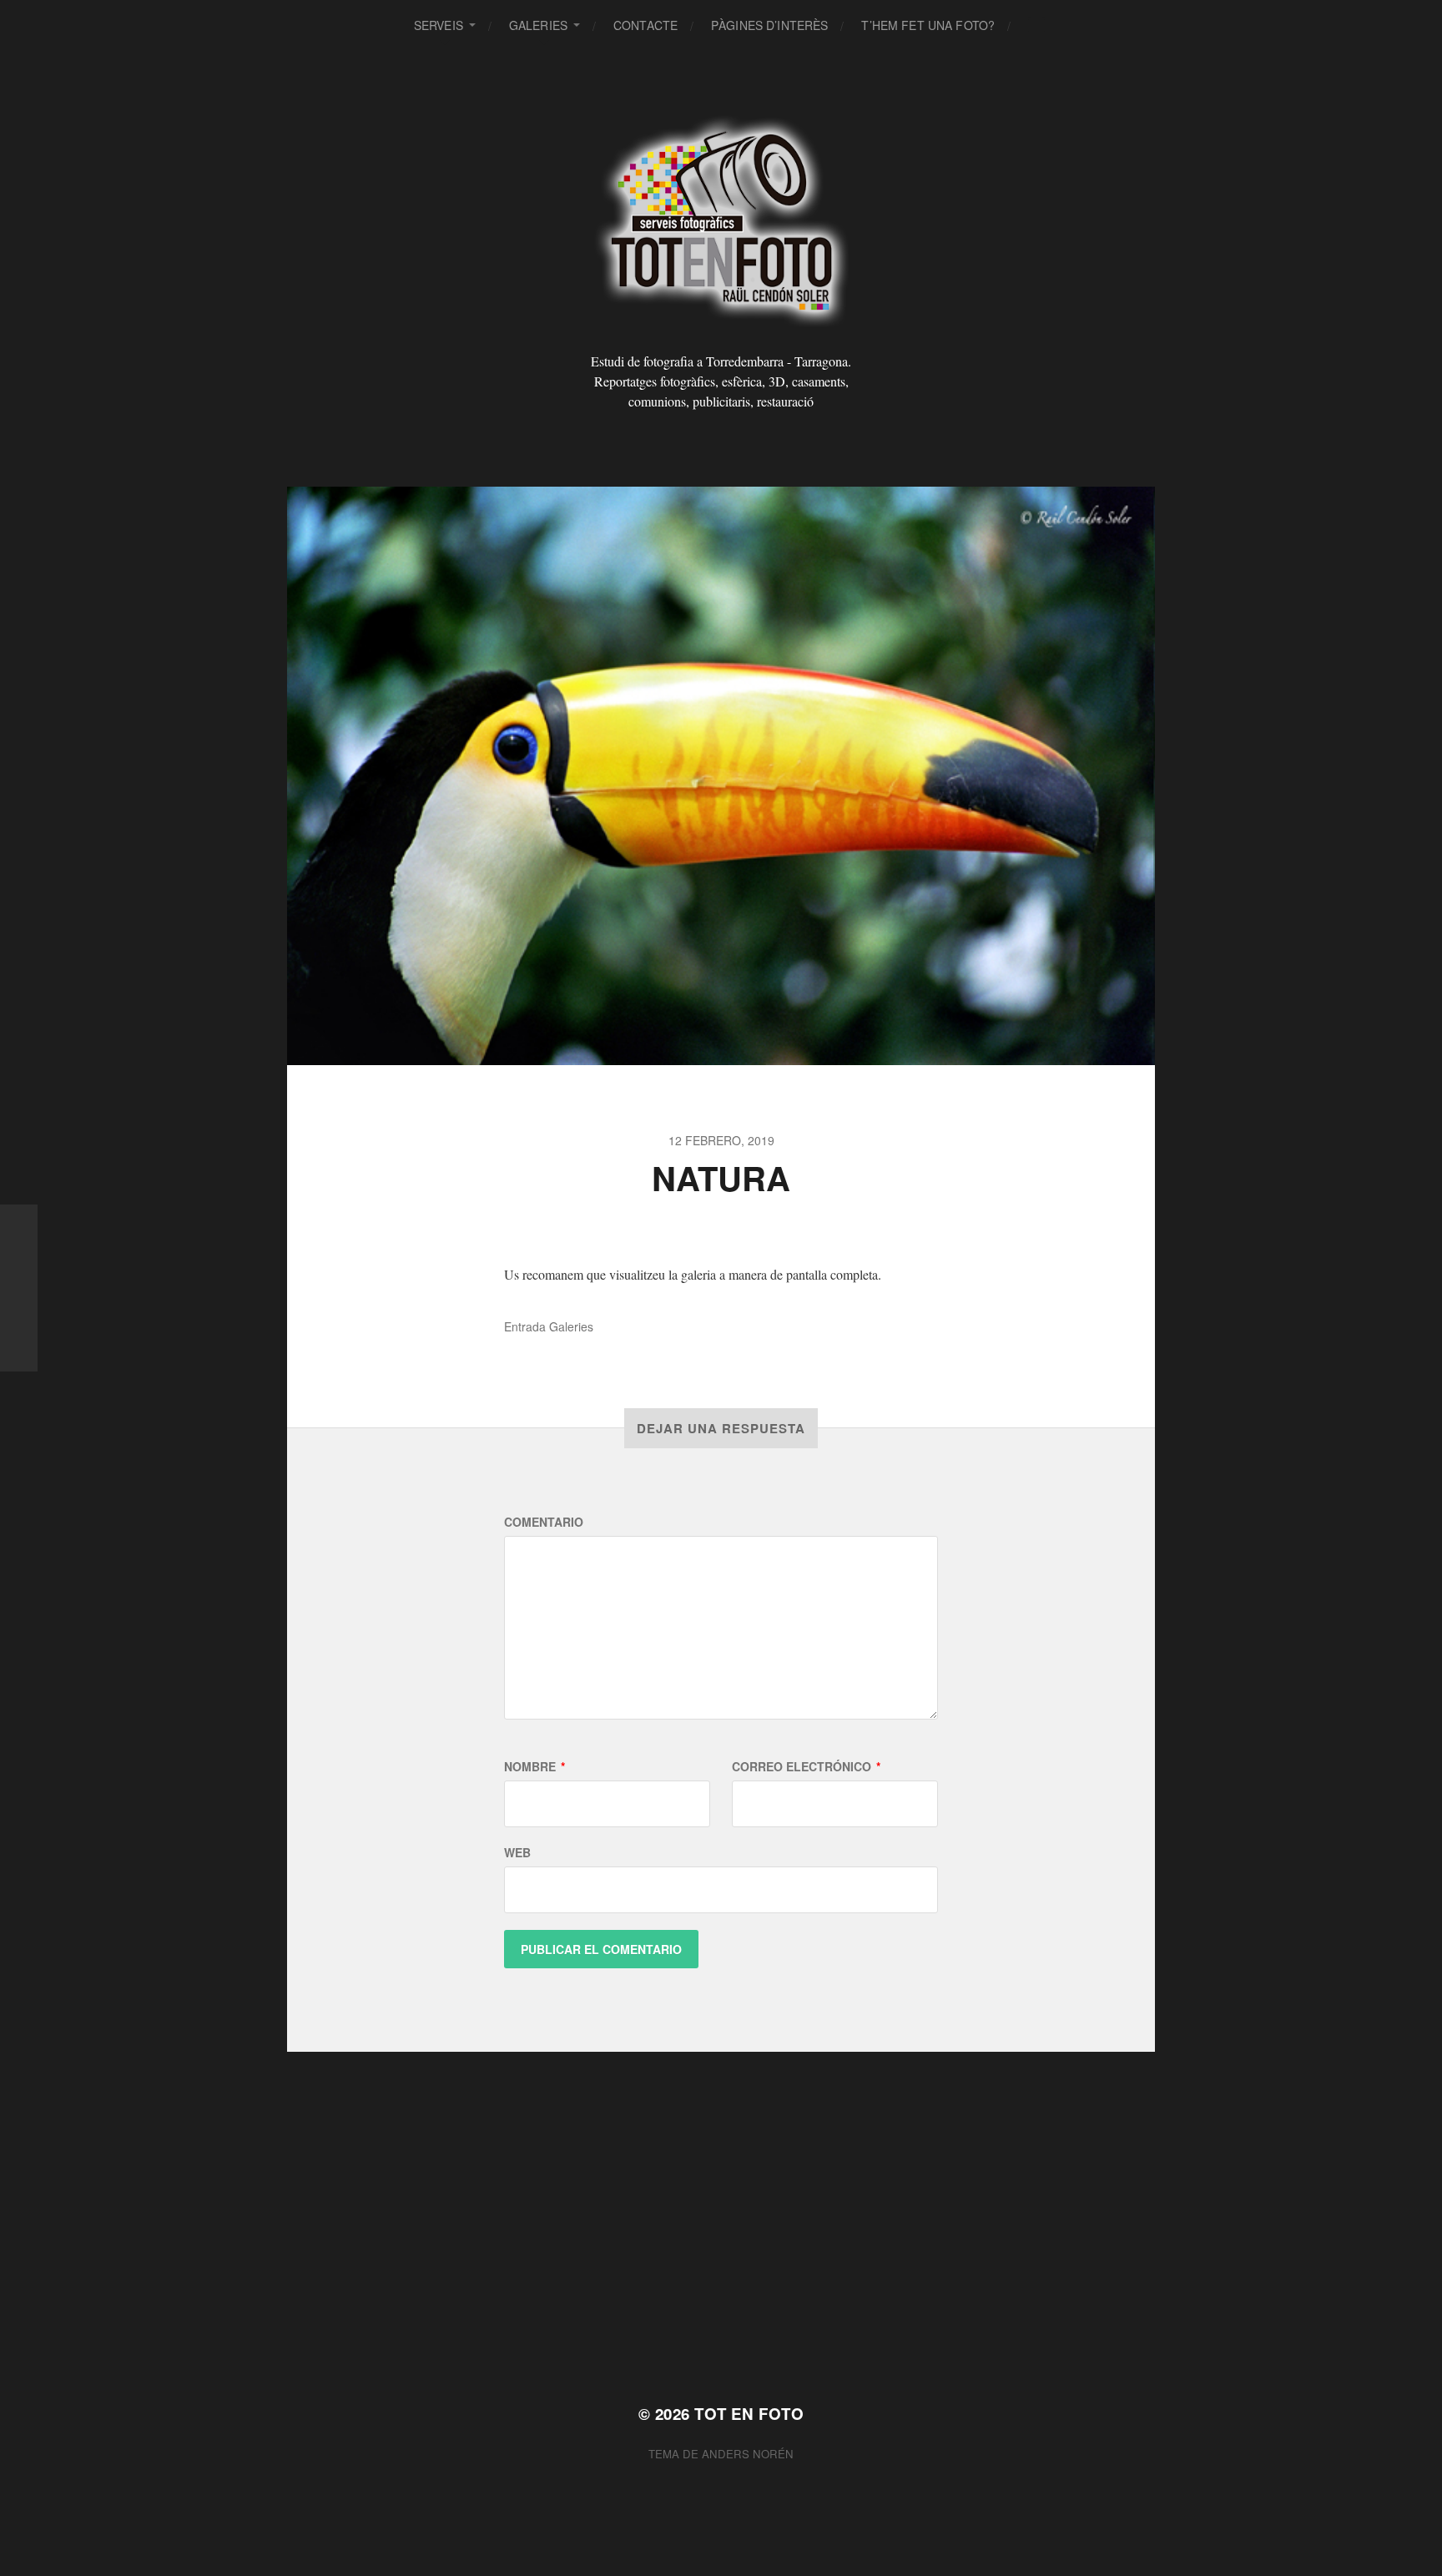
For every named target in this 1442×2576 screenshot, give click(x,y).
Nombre (534, 1766)
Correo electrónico (806, 1766)
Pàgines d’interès (769, 25)
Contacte (645, 25)
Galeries (538, 25)
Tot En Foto (749, 2414)
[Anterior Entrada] (19, 1288)
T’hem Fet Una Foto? (928, 25)
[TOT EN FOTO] (721, 220)
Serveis (439, 25)
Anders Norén (748, 2454)
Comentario (544, 1522)
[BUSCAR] (1036, 25)
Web (517, 1852)
